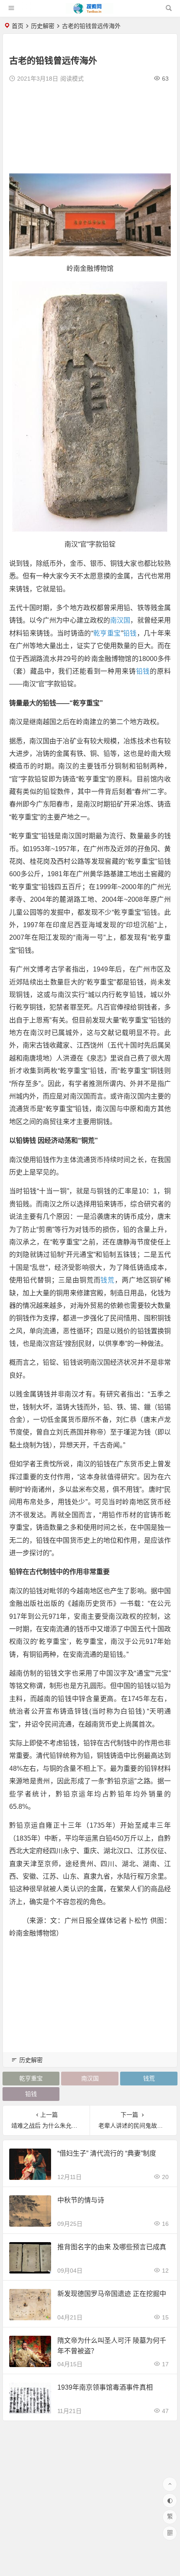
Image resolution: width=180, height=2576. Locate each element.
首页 (18, 26)
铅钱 (130, 633)
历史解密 (43, 26)
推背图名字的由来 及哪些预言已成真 (112, 2247)
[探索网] (90, 11)
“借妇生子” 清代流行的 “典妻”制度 (107, 2153)
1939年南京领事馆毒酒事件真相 (105, 2387)
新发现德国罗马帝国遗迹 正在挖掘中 (112, 2294)
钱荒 (108, 1280)
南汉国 (120, 620)
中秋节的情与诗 (81, 2200)
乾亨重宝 (107, 633)
